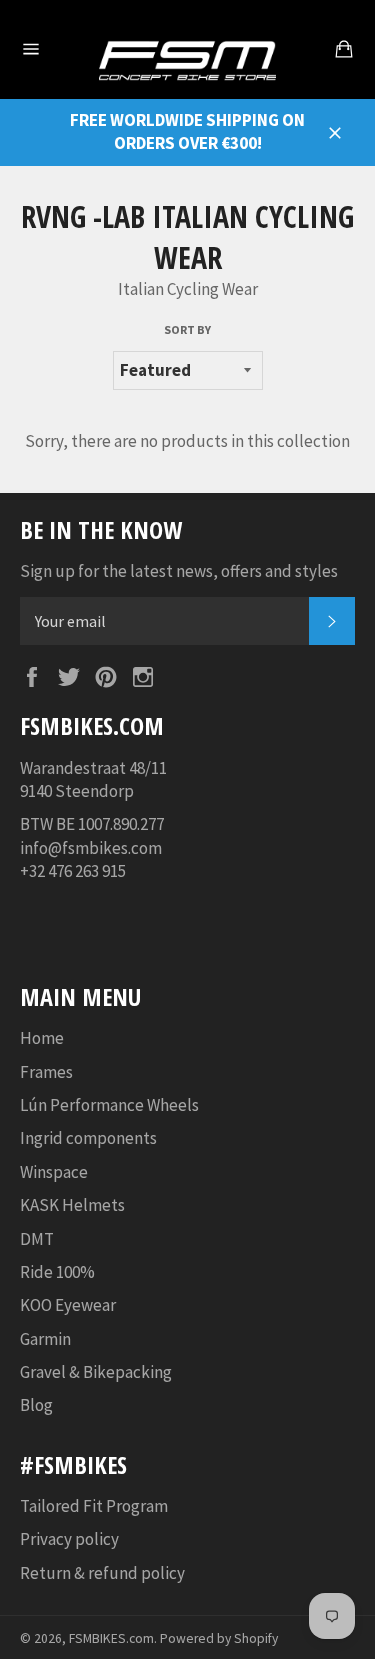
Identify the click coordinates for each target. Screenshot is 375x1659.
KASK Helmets (72, 1205)
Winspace (54, 1172)
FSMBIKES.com (111, 1638)
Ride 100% (57, 1272)
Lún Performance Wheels (109, 1105)
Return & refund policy (102, 1573)
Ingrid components (88, 1138)
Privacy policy (69, 1539)
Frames (46, 1072)
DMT (37, 1239)
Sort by (187, 329)
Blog (36, 1405)
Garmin (45, 1339)
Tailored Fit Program (94, 1506)
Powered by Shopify (219, 1638)
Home (42, 1038)
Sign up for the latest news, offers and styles (179, 571)
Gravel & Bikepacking (96, 1372)
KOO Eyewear (68, 1305)
